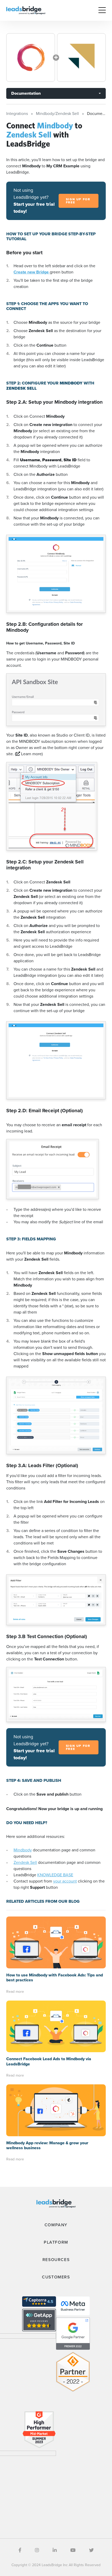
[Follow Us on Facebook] (20, 2550)
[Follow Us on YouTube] (73, 2550)
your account (65, 1881)
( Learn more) (29, 754)
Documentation (26, 93)
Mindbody (23, 1850)
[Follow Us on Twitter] (91, 2550)
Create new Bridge (32, 272)
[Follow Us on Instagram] (37, 2550)
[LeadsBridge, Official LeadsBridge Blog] (26, 10)
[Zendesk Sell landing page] (81, 57)
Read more (15, 1992)
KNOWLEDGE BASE (55, 1875)
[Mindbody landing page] (31, 57)
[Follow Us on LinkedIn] (55, 2550)
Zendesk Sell (25, 1862)
